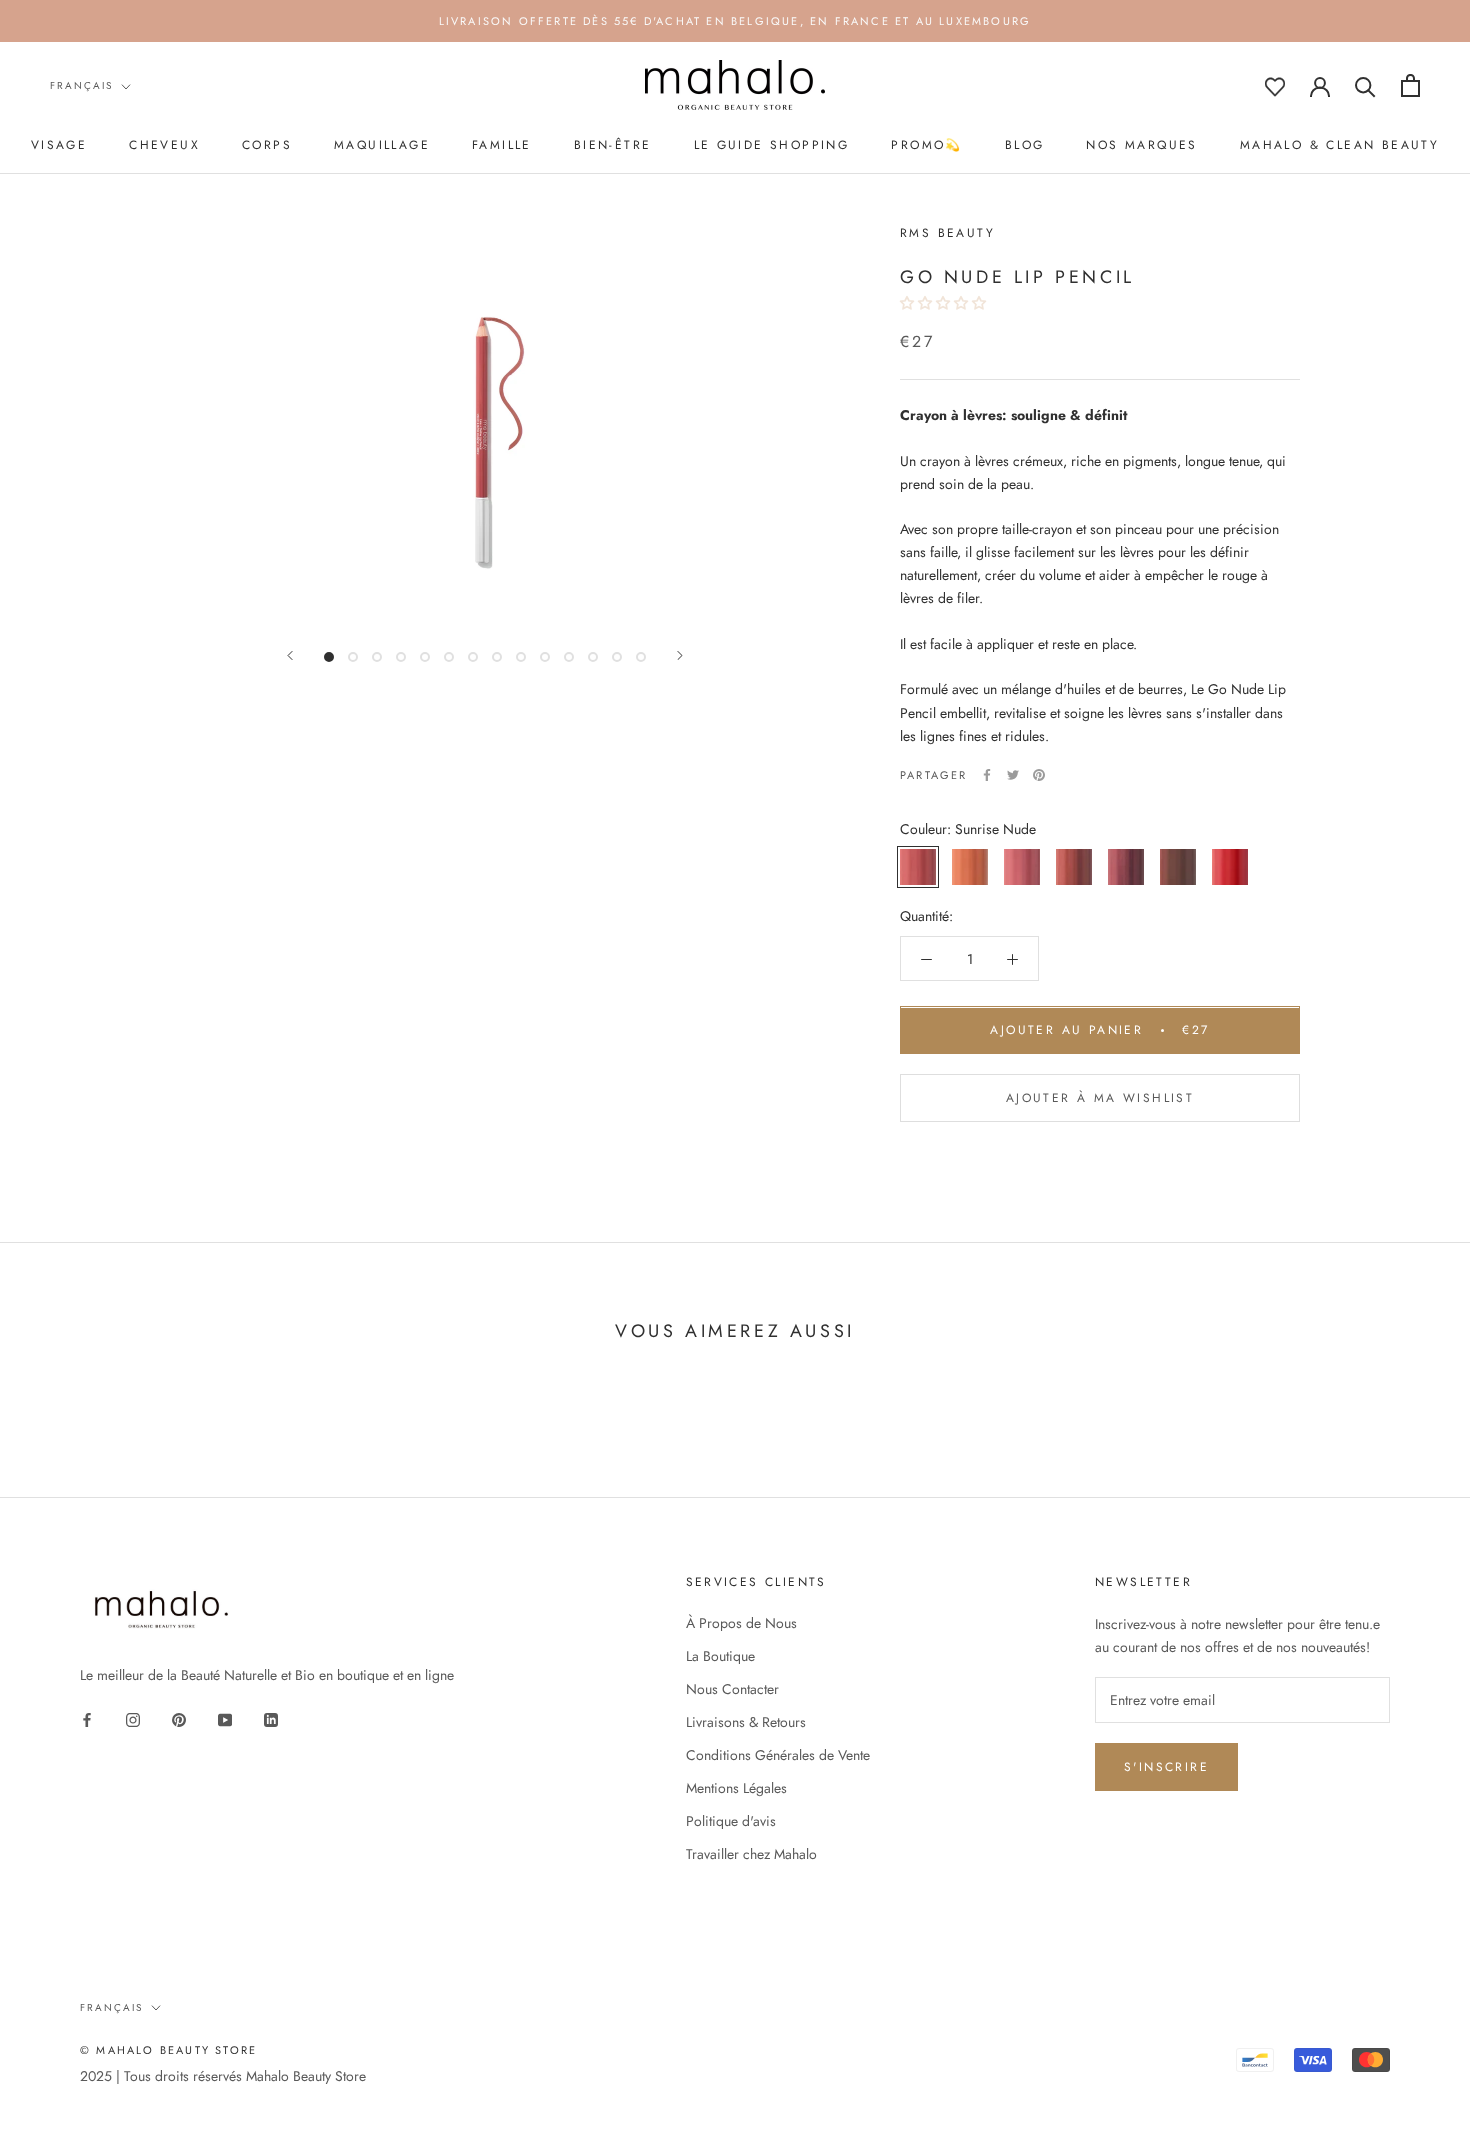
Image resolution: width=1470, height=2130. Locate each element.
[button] (945, 304)
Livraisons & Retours (746, 1722)
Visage (59, 145)
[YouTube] (225, 1718)
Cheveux (164, 145)
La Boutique (720, 1656)
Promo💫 (926, 145)
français (81, 85)
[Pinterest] (1039, 775)
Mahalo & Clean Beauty (1339, 145)
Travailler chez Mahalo (751, 1854)
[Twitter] (1013, 775)
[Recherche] (1365, 85)
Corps (267, 145)
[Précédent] (290, 655)
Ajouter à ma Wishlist (1100, 1099)
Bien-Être (613, 145)
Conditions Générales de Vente (778, 1755)
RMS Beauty (947, 233)
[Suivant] (680, 655)
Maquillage (382, 145)
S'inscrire (1166, 1767)
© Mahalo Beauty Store (168, 2050)
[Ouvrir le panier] (1410, 85)
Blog (1025, 145)
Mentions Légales (736, 1788)
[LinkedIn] (271, 1718)
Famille (502, 145)
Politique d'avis (731, 1821)
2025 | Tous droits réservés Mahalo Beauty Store (223, 2076)
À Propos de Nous (741, 1623)
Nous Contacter (732, 1689)
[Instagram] (133, 1718)
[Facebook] (987, 775)
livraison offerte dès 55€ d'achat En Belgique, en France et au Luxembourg (735, 21)
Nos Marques (1141, 145)
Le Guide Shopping (772, 145)
